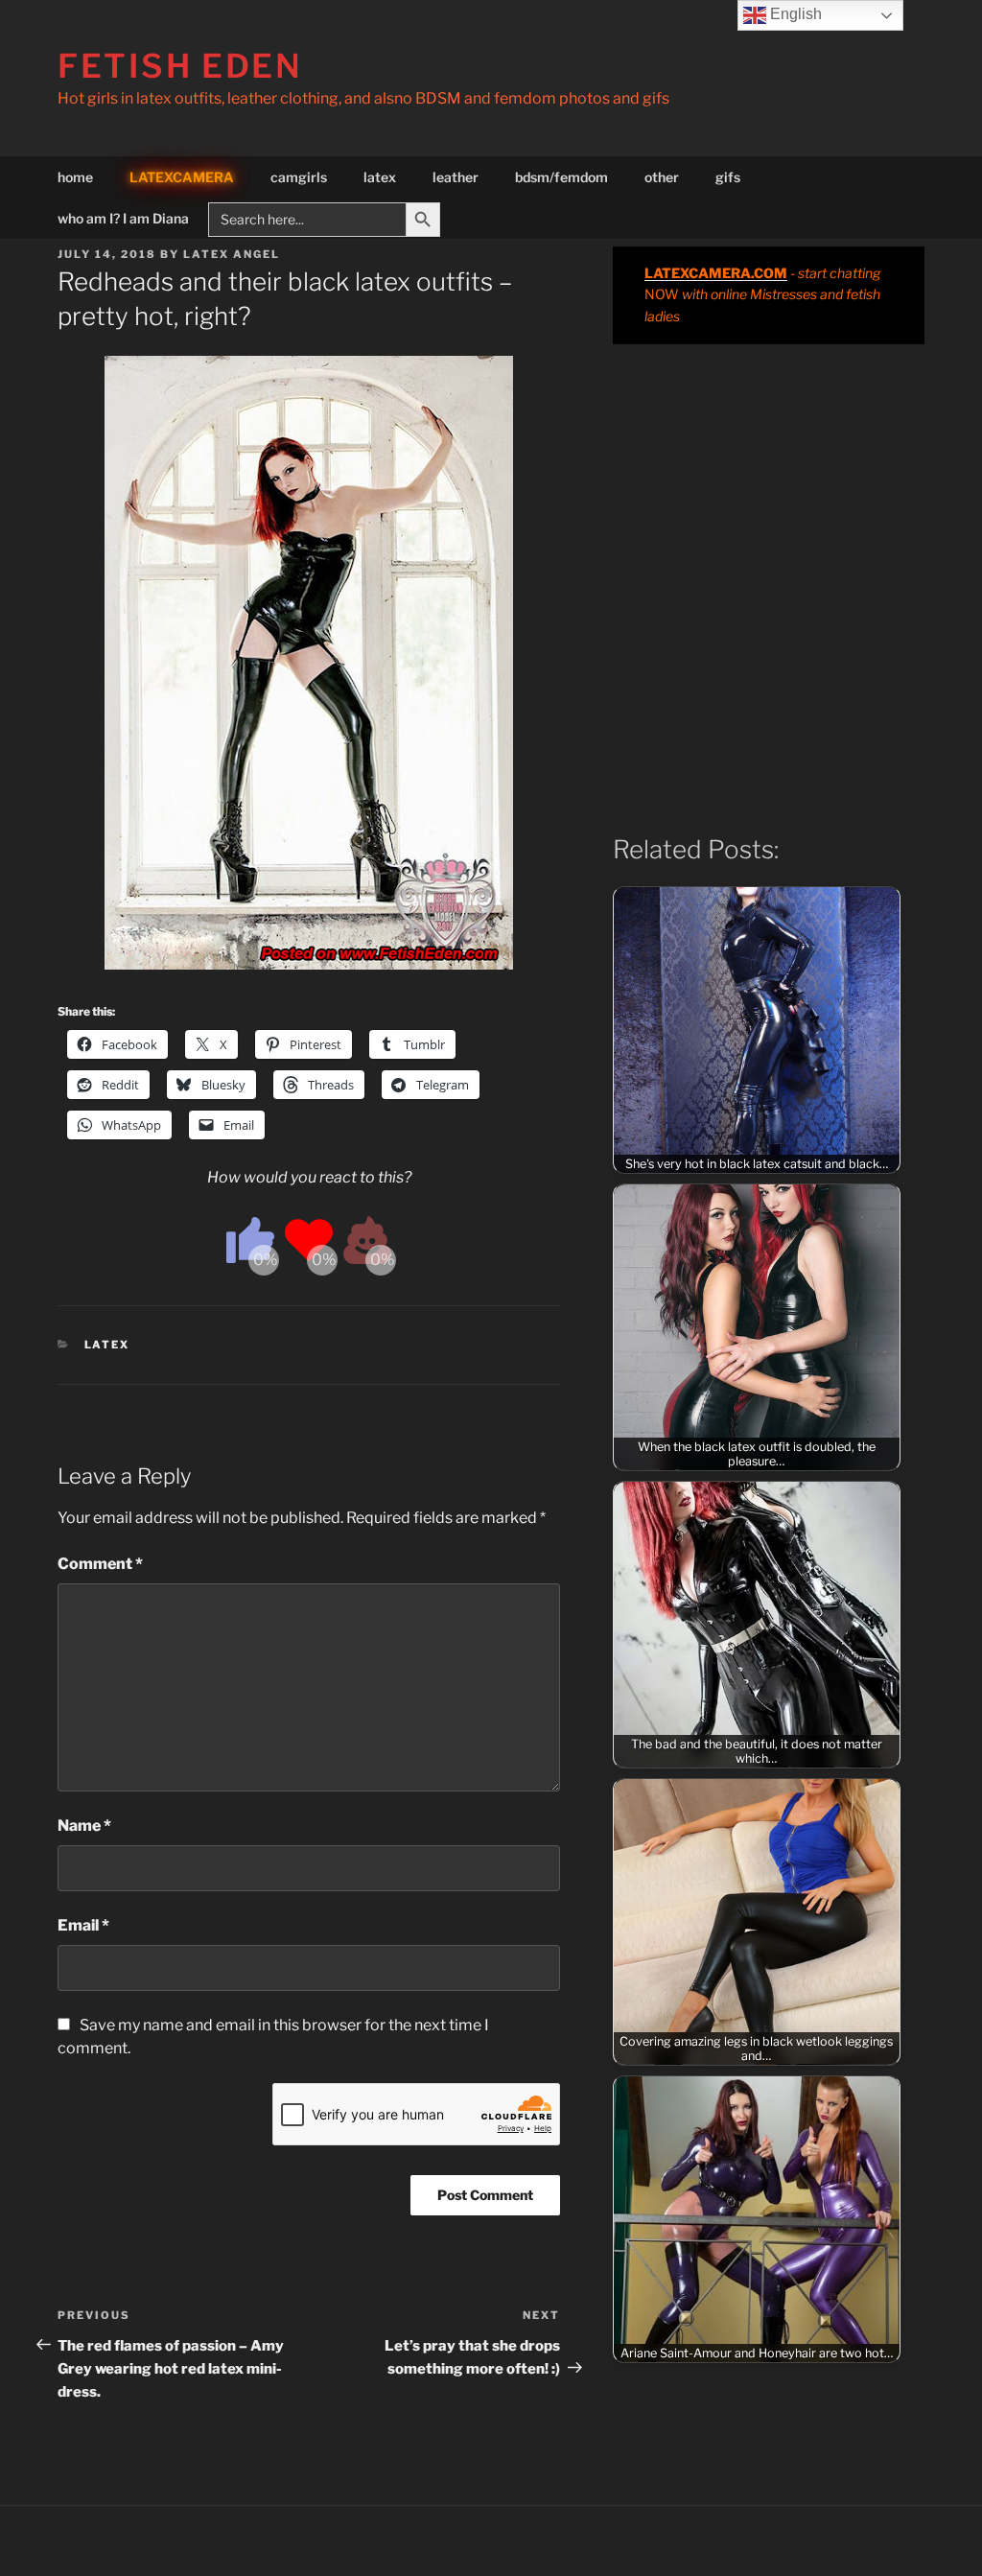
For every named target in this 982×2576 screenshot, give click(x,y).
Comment (100, 1564)
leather (456, 177)
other (662, 177)
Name (84, 1826)
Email (83, 1925)
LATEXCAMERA (182, 177)
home (75, 177)
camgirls (299, 177)
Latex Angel (232, 254)
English (794, 14)
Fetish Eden (180, 66)
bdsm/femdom (561, 177)
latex (380, 177)
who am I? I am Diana (123, 218)
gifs (728, 177)
